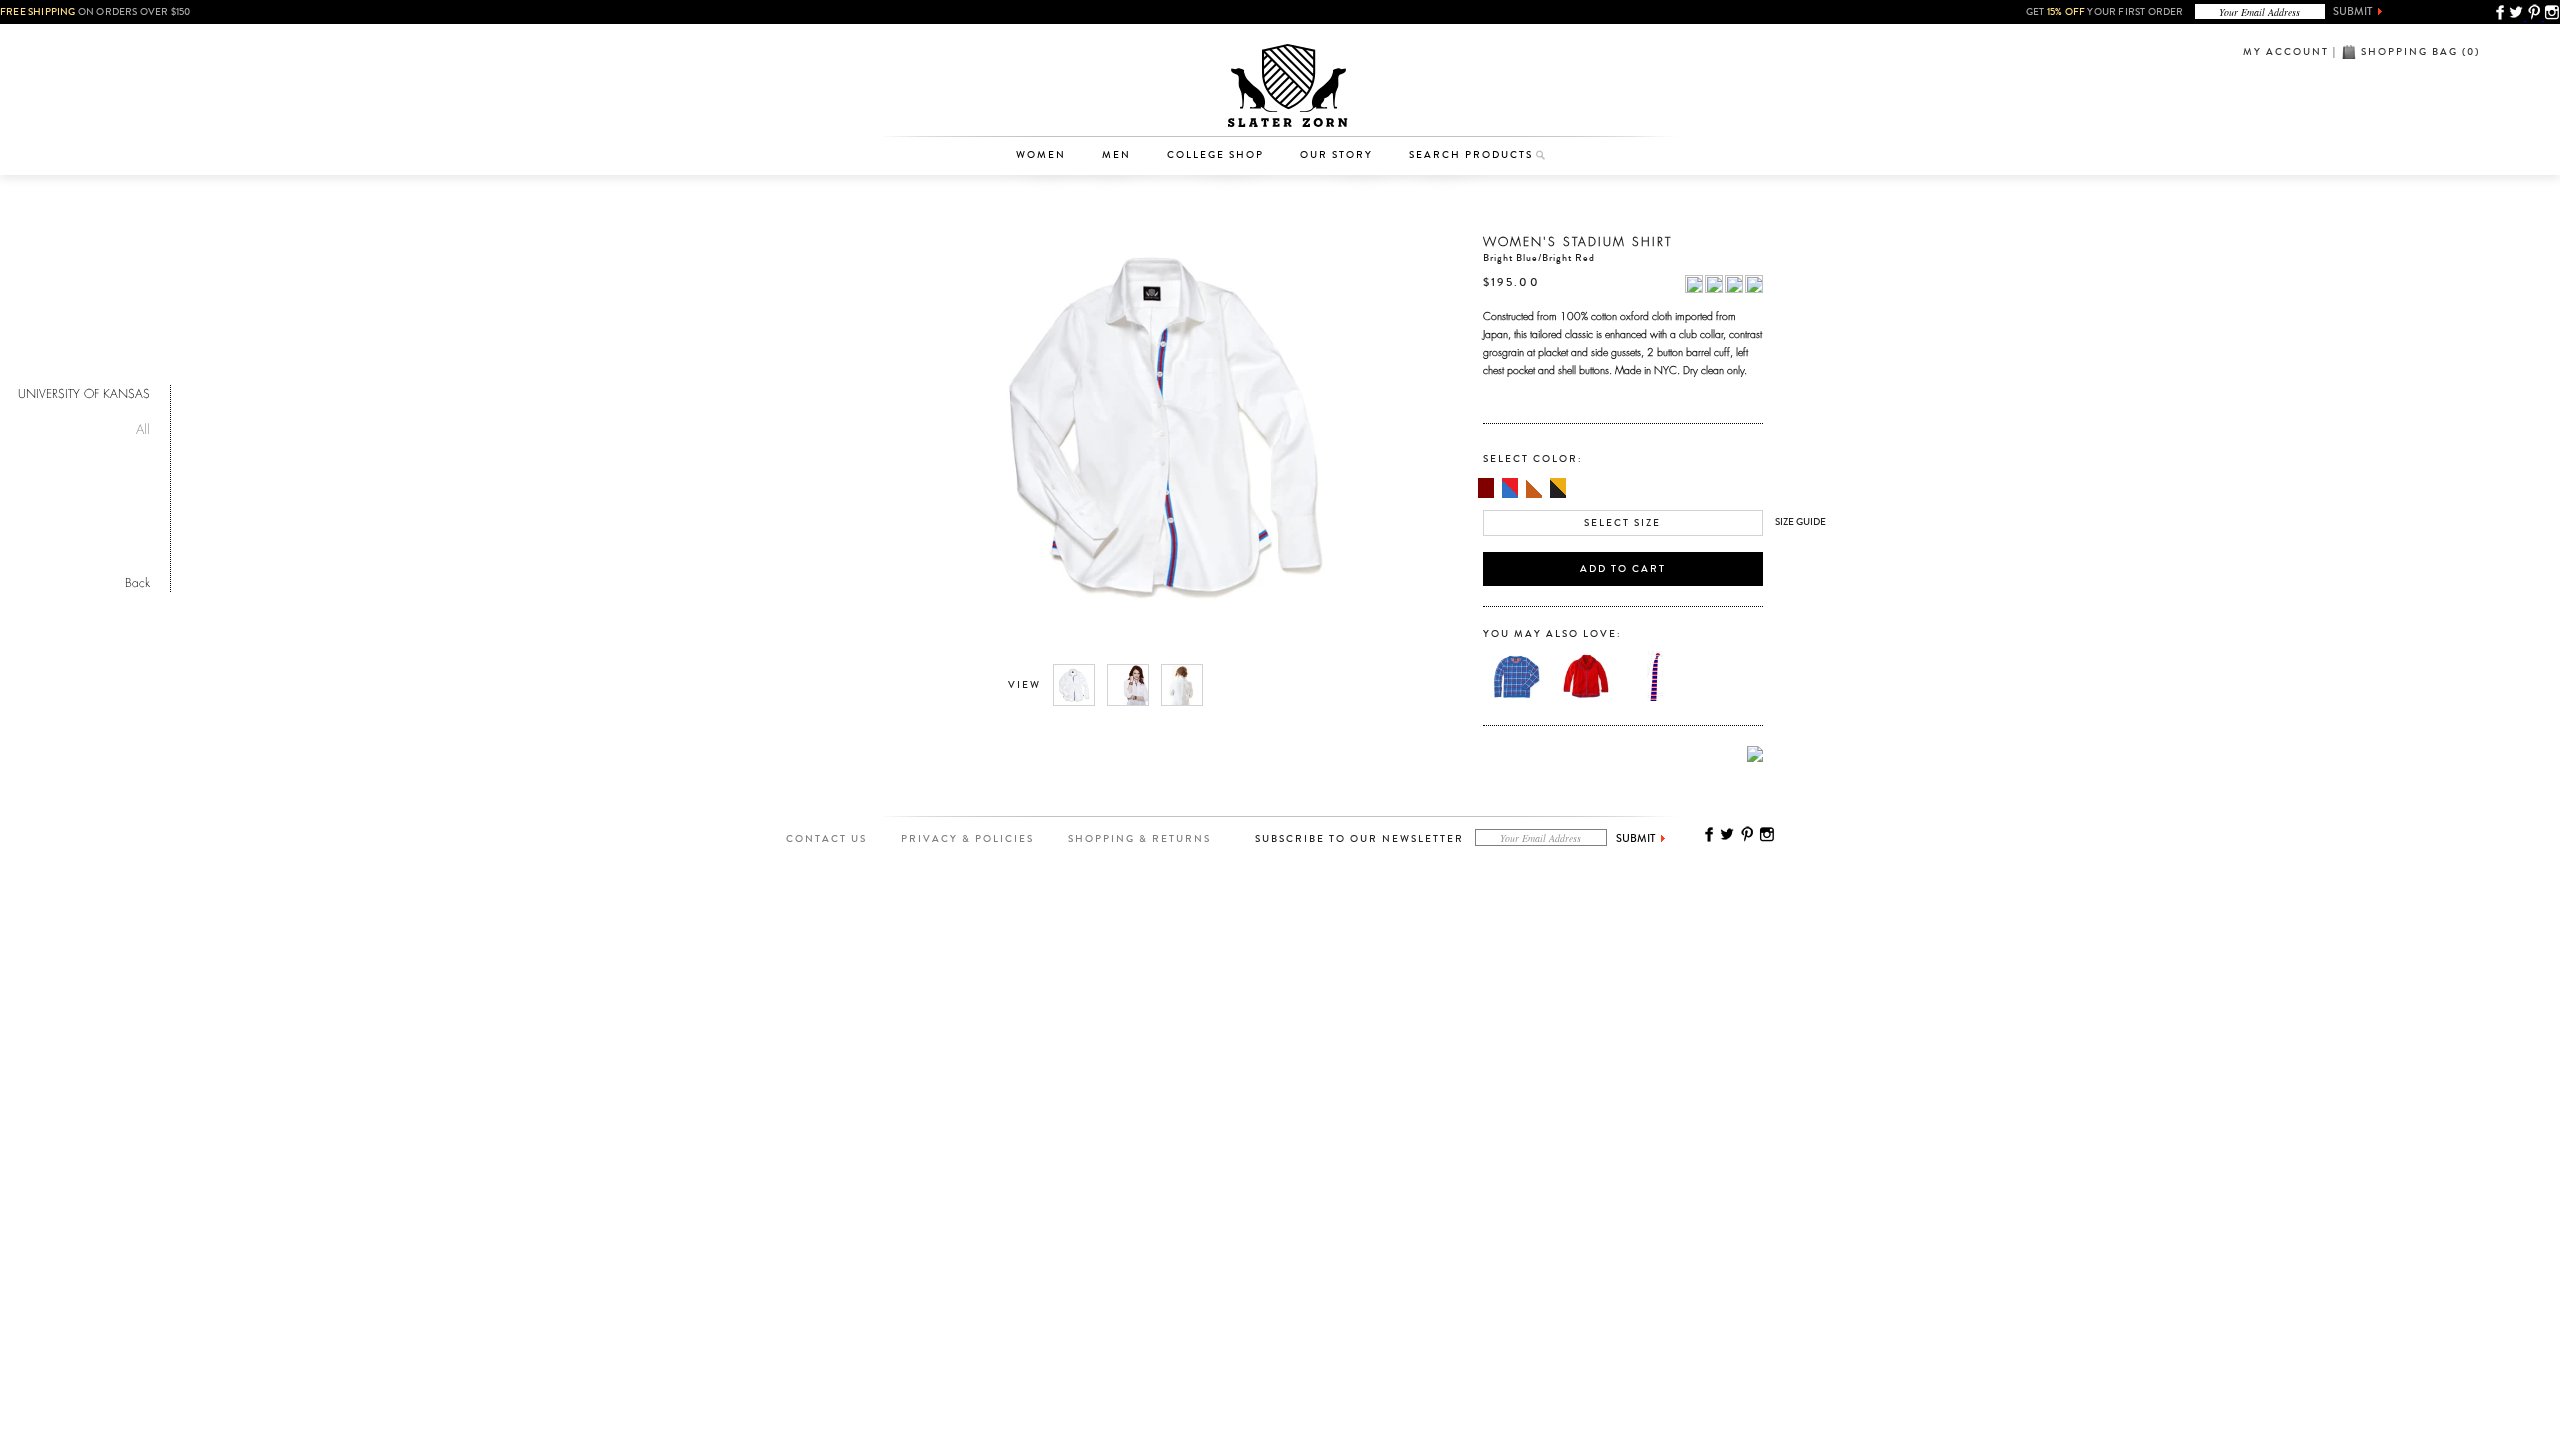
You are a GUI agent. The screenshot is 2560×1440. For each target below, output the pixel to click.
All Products (1050, 44)
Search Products (1471, 155)
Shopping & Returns (1139, 839)
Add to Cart (1623, 569)
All (143, 426)
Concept (1363, 106)
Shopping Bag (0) (2420, 52)
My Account (2286, 52)
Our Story (1336, 155)
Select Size (1622, 523)
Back (137, 580)
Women (1041, 155)
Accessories (1051, 106)
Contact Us (826, 839)
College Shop (1215, 155)
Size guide (1800, 522)
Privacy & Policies (967, 839)
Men (1116, 155)
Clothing (1050, 75)
